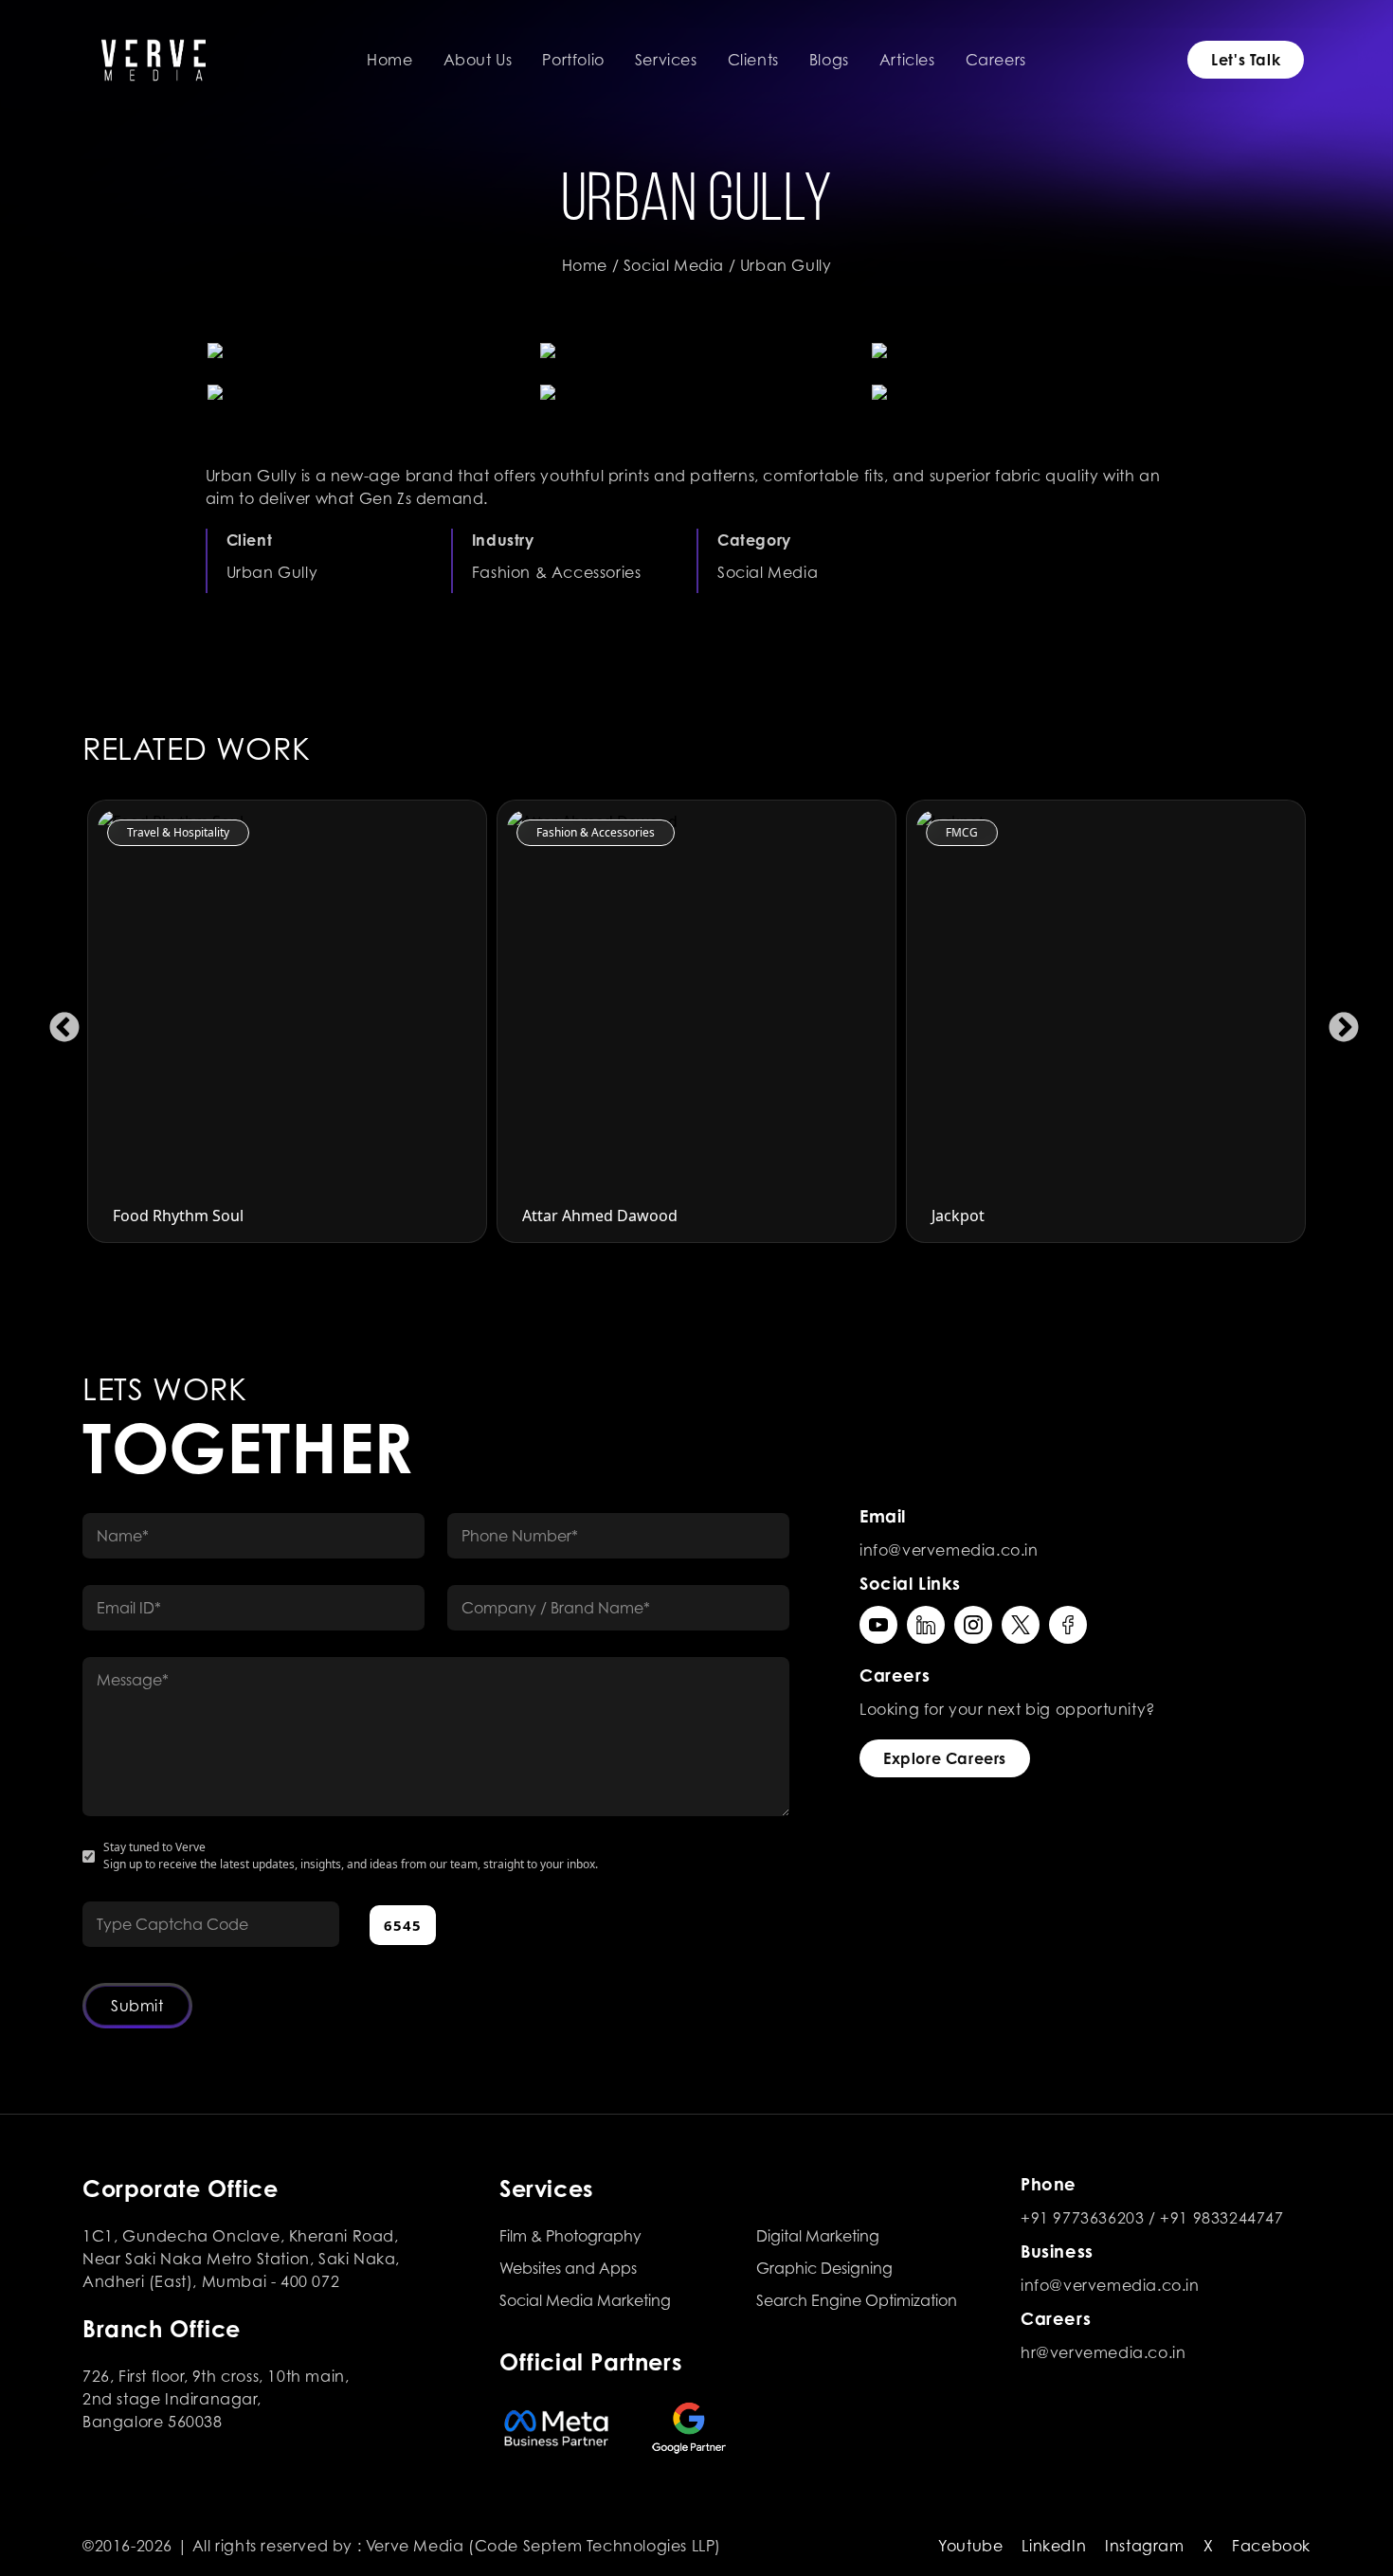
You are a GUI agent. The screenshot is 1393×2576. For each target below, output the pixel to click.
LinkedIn (1054, 2546)
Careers (996, 60)
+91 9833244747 (1221, 2218)
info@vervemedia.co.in (949, 1550)
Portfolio (573, 60)
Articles (907, 60)
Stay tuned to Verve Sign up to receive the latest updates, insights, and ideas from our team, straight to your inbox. (351, 1855)
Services (666, 60)
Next (1336, 1021)
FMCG (941, 832)
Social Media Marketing (585, 2300)
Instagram (1144, 2546)
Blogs (829, 60)
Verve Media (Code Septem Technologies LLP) (543, 2546)
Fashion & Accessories (575, 832)
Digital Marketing (818, 2236)
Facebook (1271, 2546)
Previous (57, 1021)
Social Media (674, 265)
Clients (753, 60)
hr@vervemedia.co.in (1103, 2352)
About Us (478, 60)
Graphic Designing (824, 2268)
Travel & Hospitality (157, 832)
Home (389, 60)
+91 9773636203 (1082, 2218)
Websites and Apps (568, 2268)
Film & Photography (570, 2236)
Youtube (970, 2546)
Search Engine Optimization (857, 2300)
